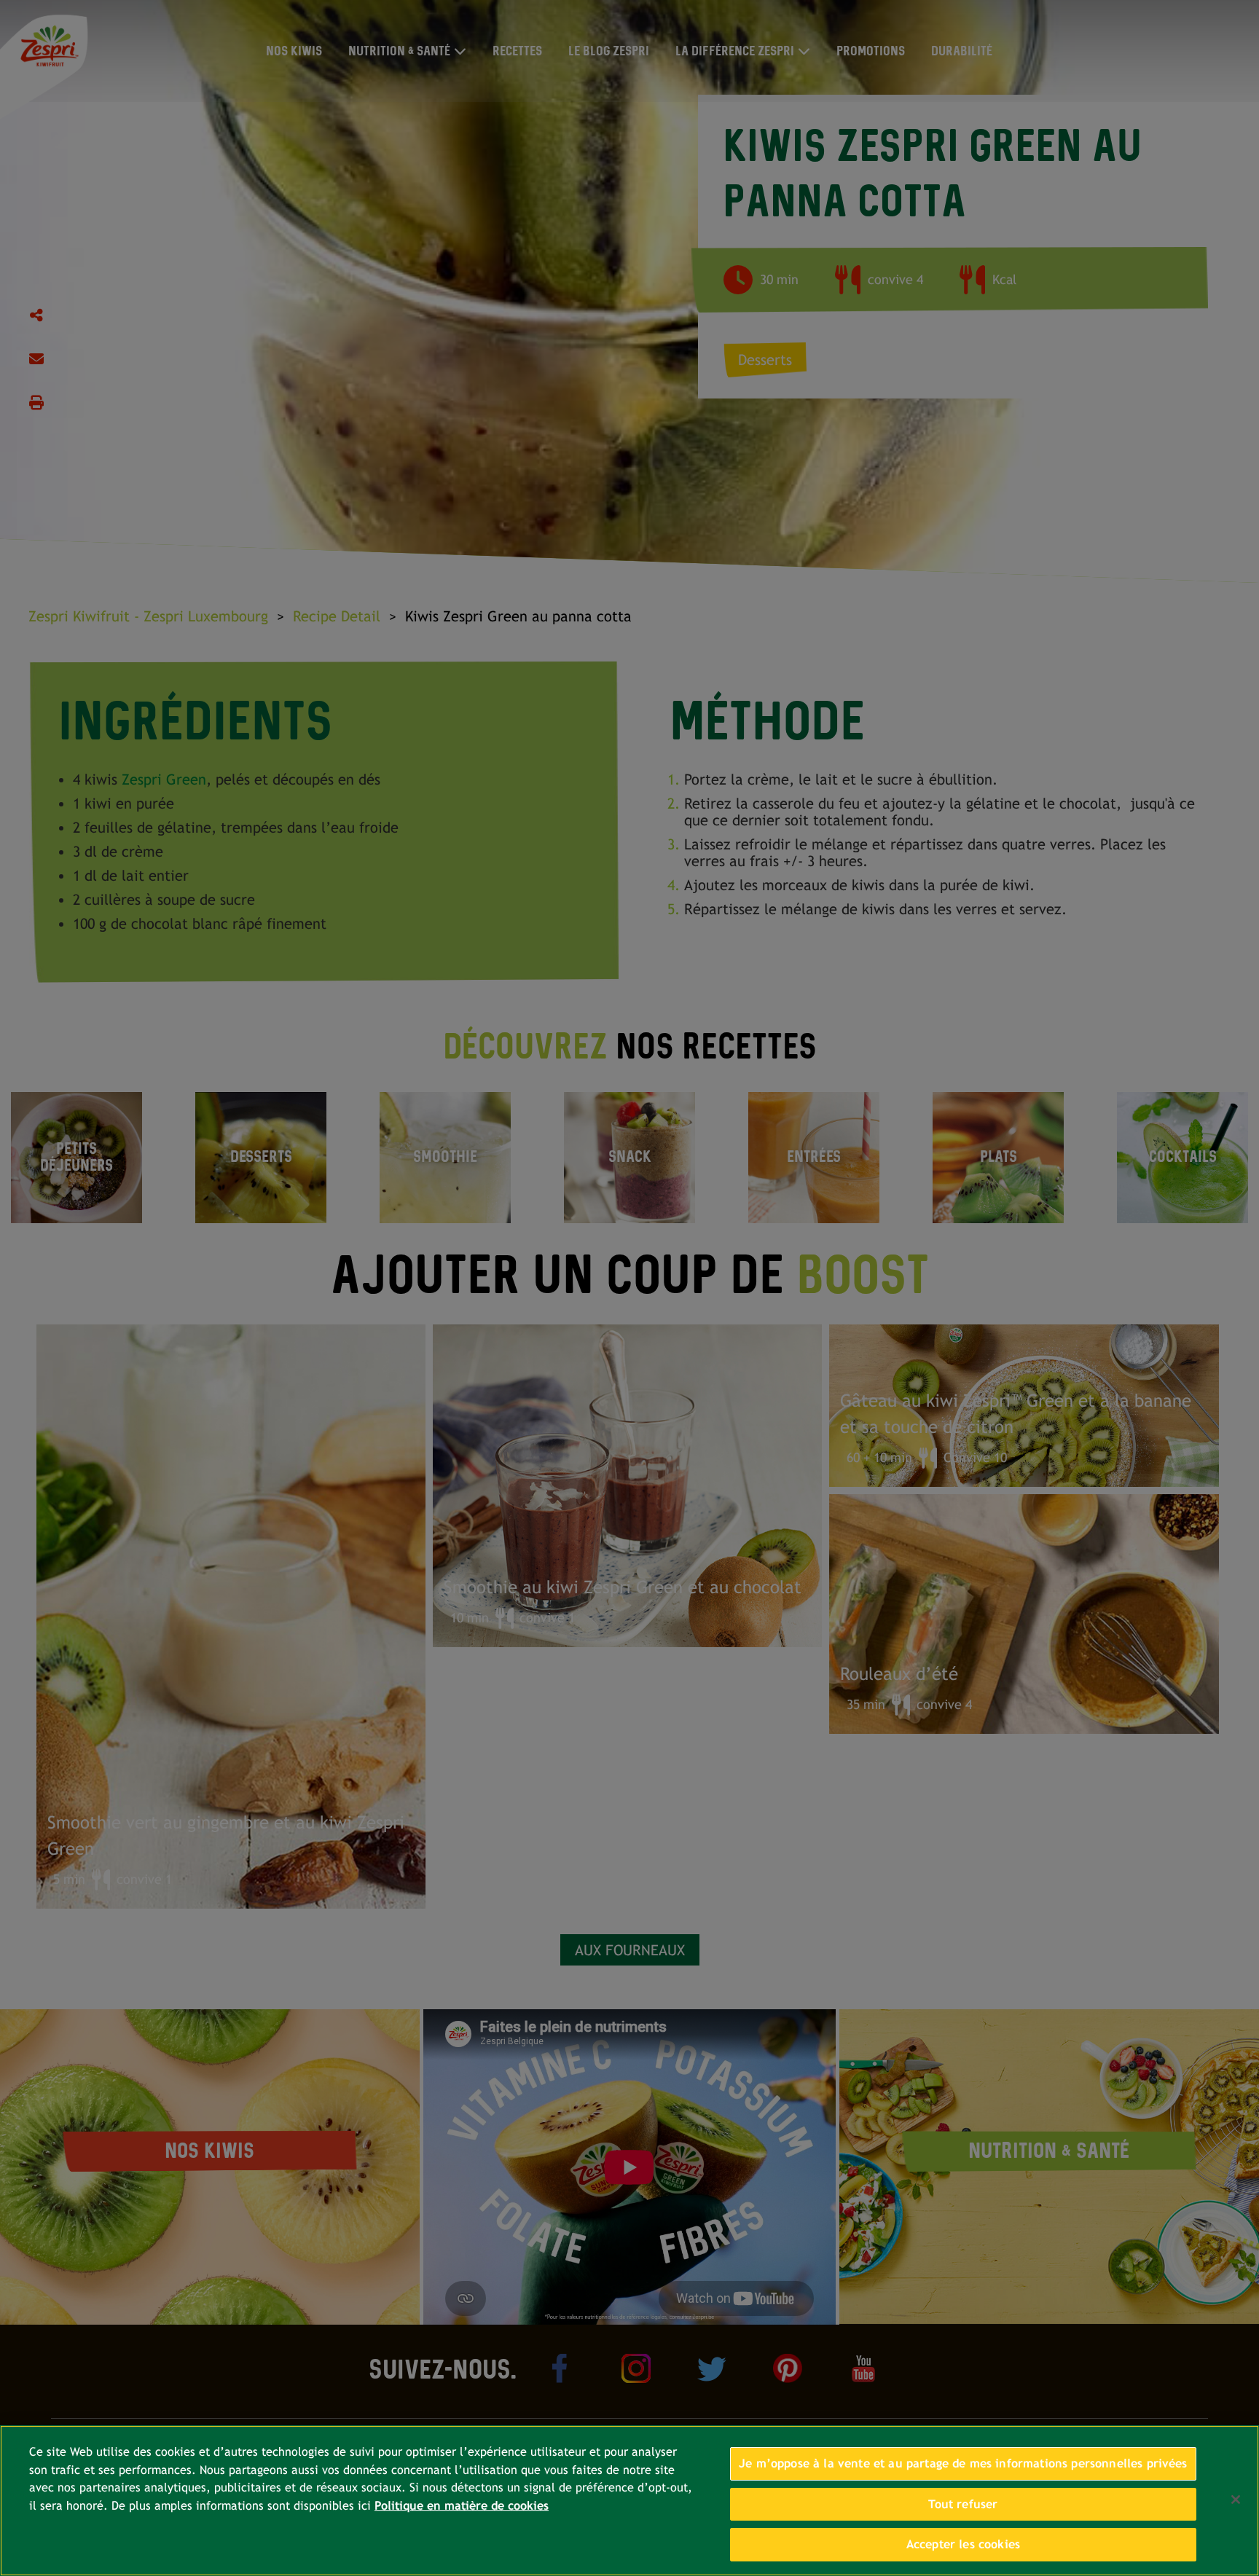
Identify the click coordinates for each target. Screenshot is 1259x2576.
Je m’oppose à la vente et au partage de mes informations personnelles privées (963, 2463)
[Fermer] (1236, 2500)
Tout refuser (963, 2504)
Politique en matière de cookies (462, 2506)
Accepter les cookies (963, 2544)
